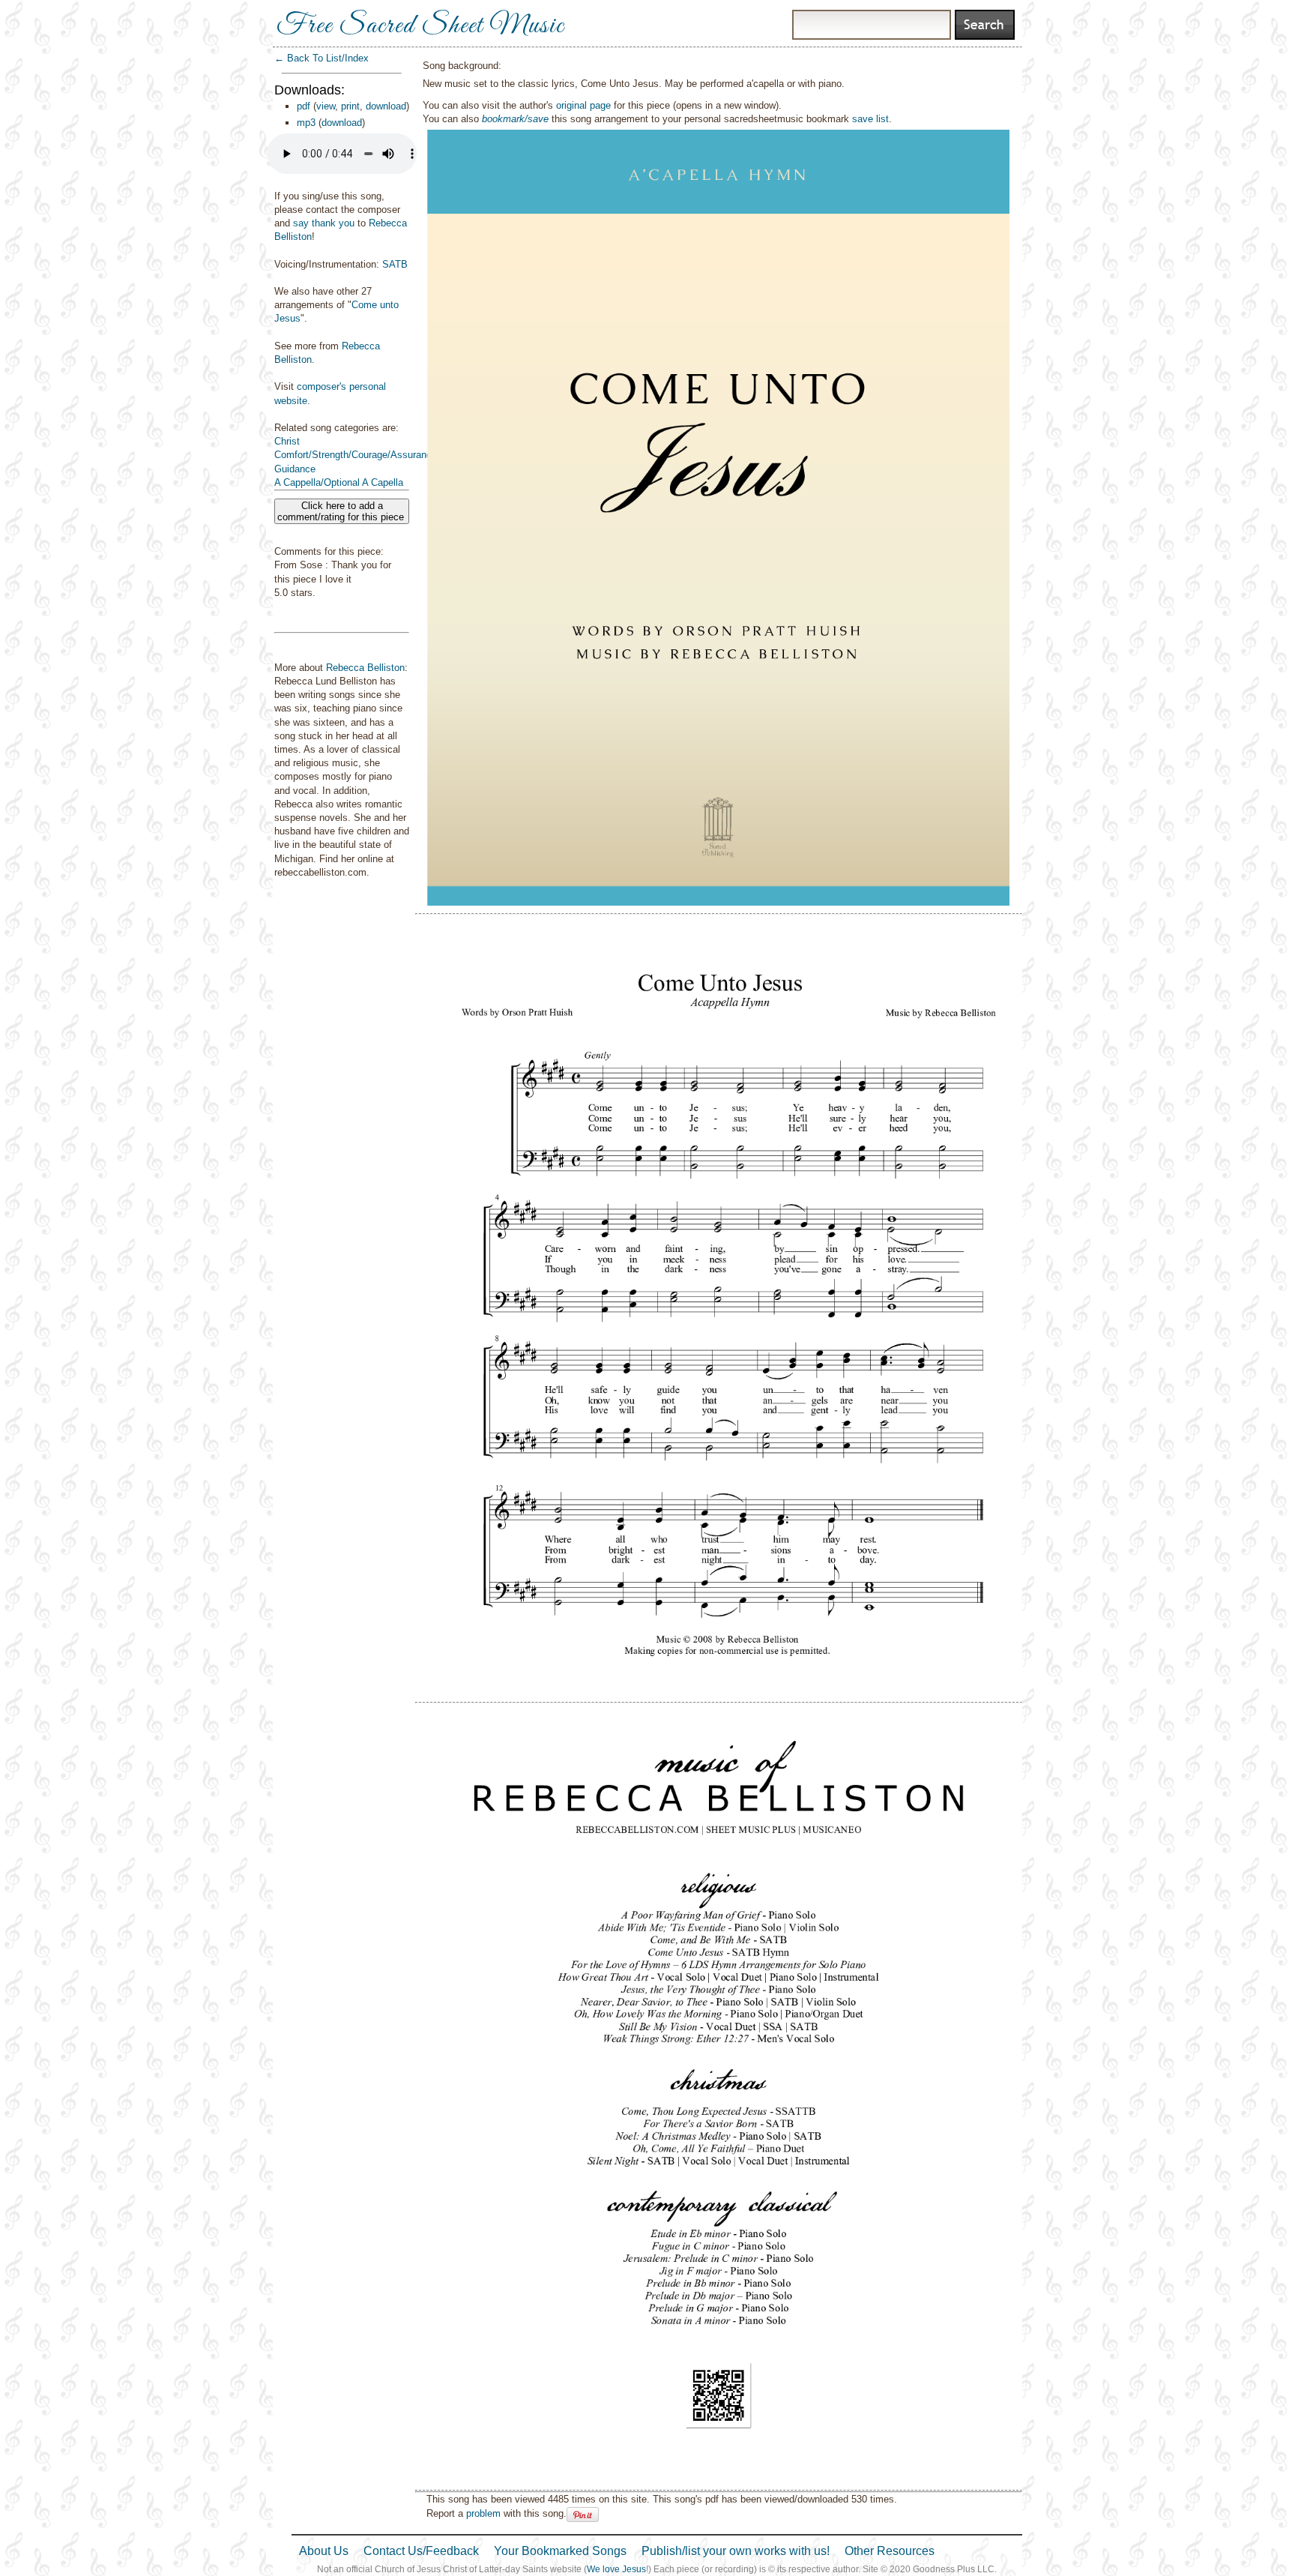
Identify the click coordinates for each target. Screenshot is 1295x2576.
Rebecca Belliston (365, 668)
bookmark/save (515, 119)
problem (483, 2513)
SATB (395, 264)
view (326, 106)
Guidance (295, 469)
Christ (287, 441)
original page (583, 105)
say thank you (324, 223)
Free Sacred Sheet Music (420, 26)
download (386, 106)
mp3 (306, 123)
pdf (304, 106)
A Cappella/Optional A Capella (339, 482)
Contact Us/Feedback (421, 2551)
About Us (324, 2551)
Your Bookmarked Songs (560, 2551)
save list (870, 119)
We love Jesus (616, 2569)
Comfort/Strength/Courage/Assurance (356, 455)
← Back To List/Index (322, 58)
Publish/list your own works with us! (736, 2551)
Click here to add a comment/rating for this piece (342, 511)
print (350, 106)
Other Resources (890, 2551)
